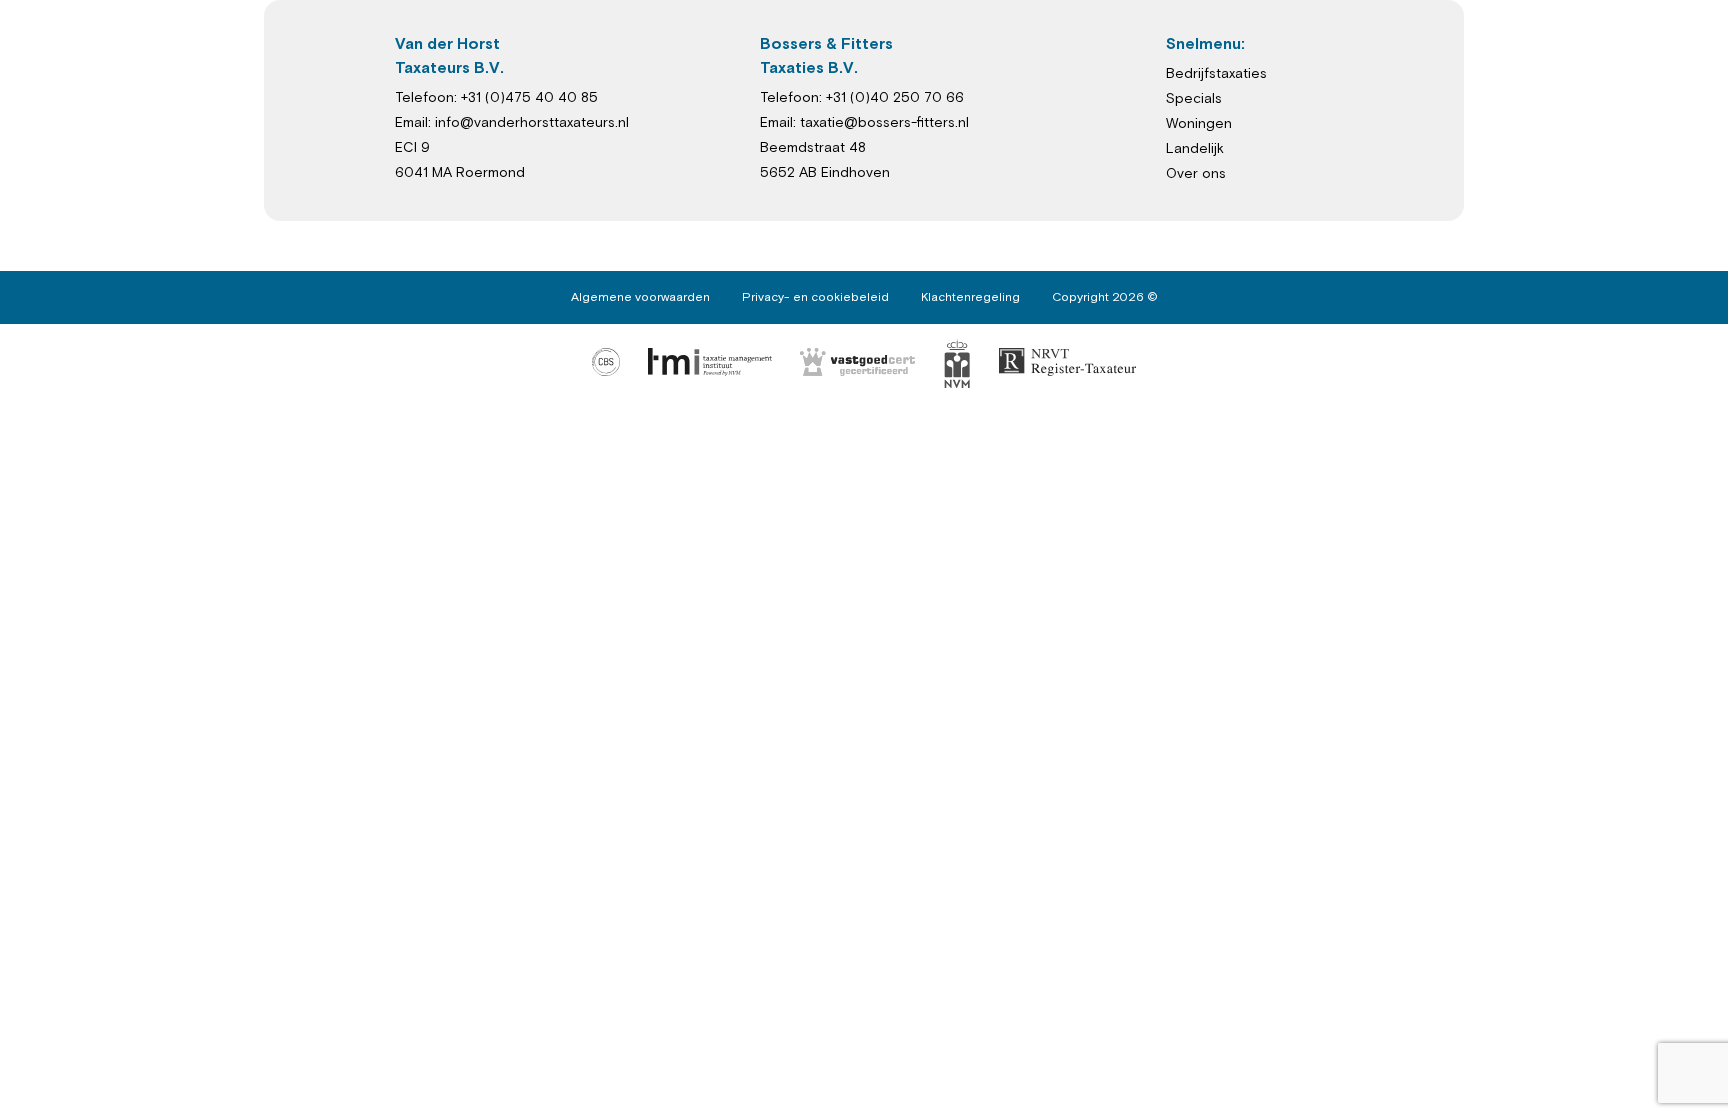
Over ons (1196, 174)
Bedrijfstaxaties (1216, 74)
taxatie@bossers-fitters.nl (884, 123)
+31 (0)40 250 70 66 (895, 98)
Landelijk (1195, 149)
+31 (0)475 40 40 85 (529, 98)
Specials (1194, 99)
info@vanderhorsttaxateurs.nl (532, 123)
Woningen (1199, 124)
